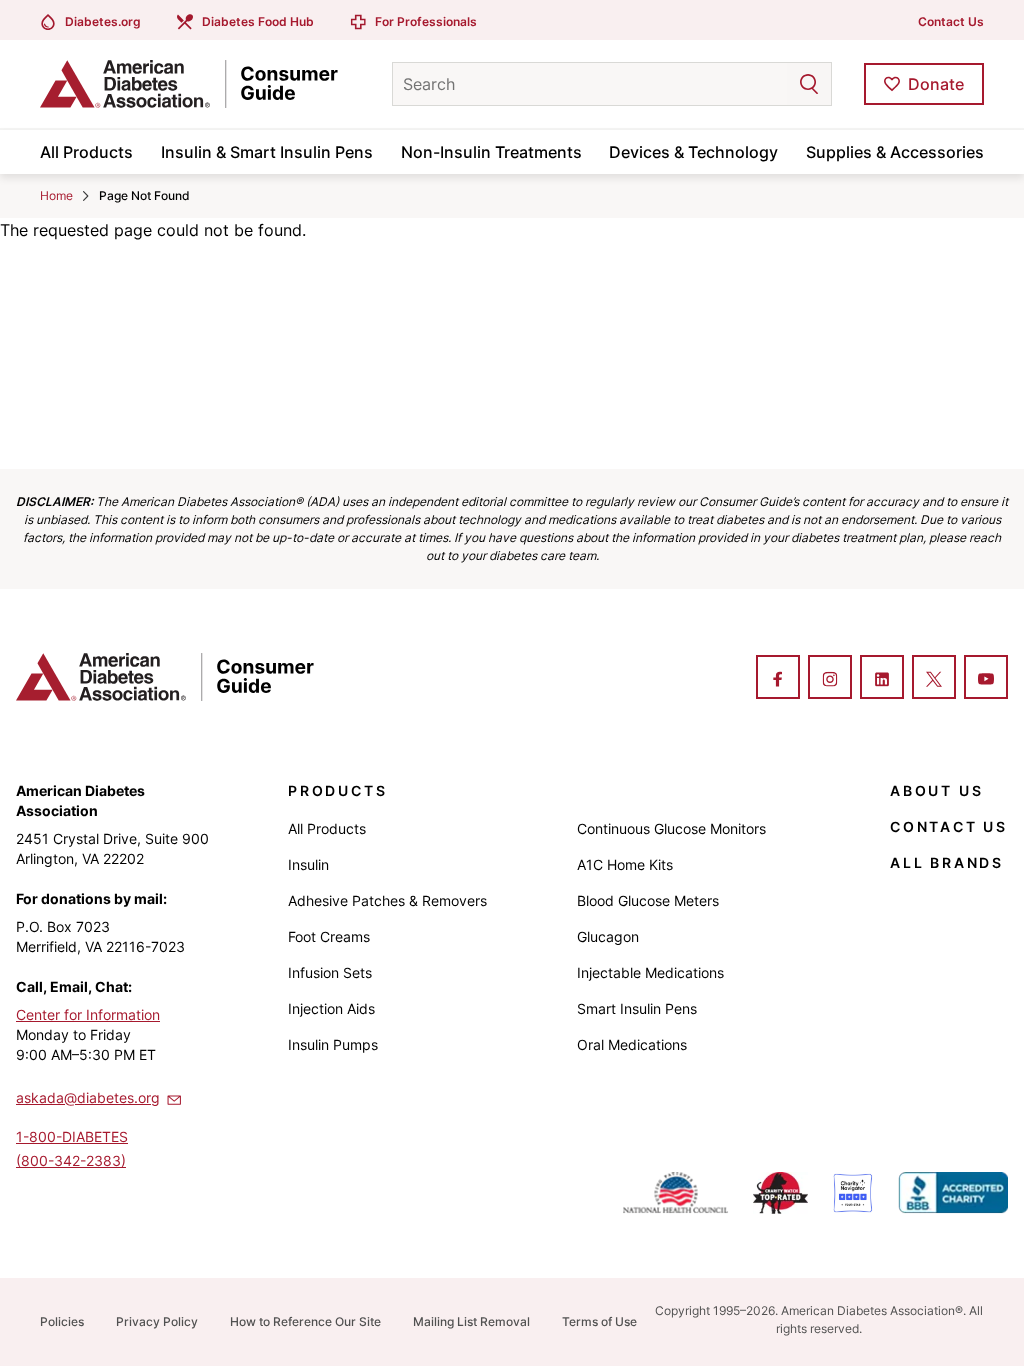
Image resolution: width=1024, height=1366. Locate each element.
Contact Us (951, 21)
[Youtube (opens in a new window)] (986, 679)
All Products (86, 152)
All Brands (947, 862)
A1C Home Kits (625, 864)
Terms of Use (599, 1321)
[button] (769, 84)
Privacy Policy (157, 1321)
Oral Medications (632, 1044)
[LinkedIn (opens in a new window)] (882, 679)
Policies (62, 1321)
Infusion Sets (330, 972)
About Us (936, 790)
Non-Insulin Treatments (491, 152)
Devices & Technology (693, 152)
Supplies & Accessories (895, 152)
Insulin (308, 864)
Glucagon (608, 936)
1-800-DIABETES (72, 1136)
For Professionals (426, 21)
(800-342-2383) (71, 1160)
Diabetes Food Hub (258, 21)
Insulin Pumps (333, 1044)
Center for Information (88, 1014)
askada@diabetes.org (88, 1097)
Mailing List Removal (471, 1321)
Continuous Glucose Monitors (671, 828)
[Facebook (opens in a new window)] (778, 679)
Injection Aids (331, 1008)
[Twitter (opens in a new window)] (934, 679)
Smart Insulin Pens (637, 1008)
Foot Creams (329, 936)
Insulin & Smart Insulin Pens (267, 152)
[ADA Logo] (197, 84)
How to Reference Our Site (305, 1321)
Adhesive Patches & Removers (387, 900)
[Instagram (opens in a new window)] (830, 679)
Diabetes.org (103, 21)
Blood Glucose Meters (648, 900)
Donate (936, 84)
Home (56, 195)
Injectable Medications (650, 972)
